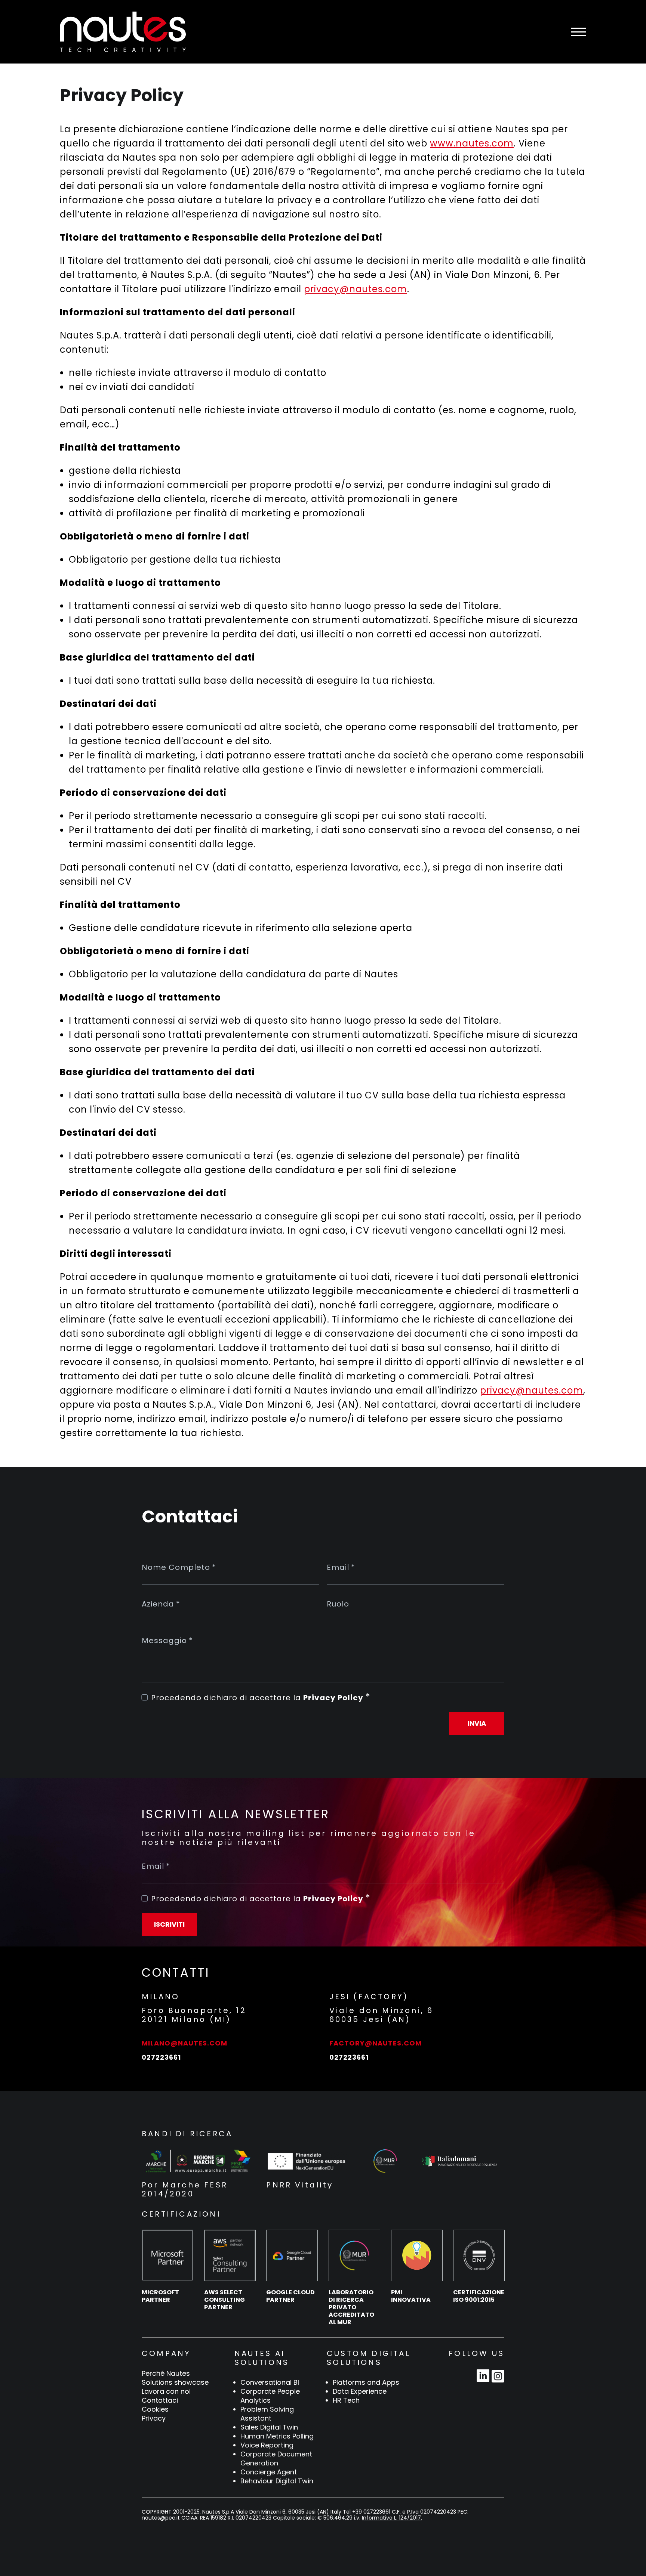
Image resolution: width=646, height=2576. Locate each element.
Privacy (154, 2418)
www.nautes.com (472, 143)
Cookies (155, 2409)
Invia (477, 1723)
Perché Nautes (166, 2374)
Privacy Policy (333, 1698)
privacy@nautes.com (356, 289)
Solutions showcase (175, 2382)
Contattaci (160, 2400)
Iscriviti (169, 1924)
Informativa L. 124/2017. (392, 2518)
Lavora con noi (166, 2391)
